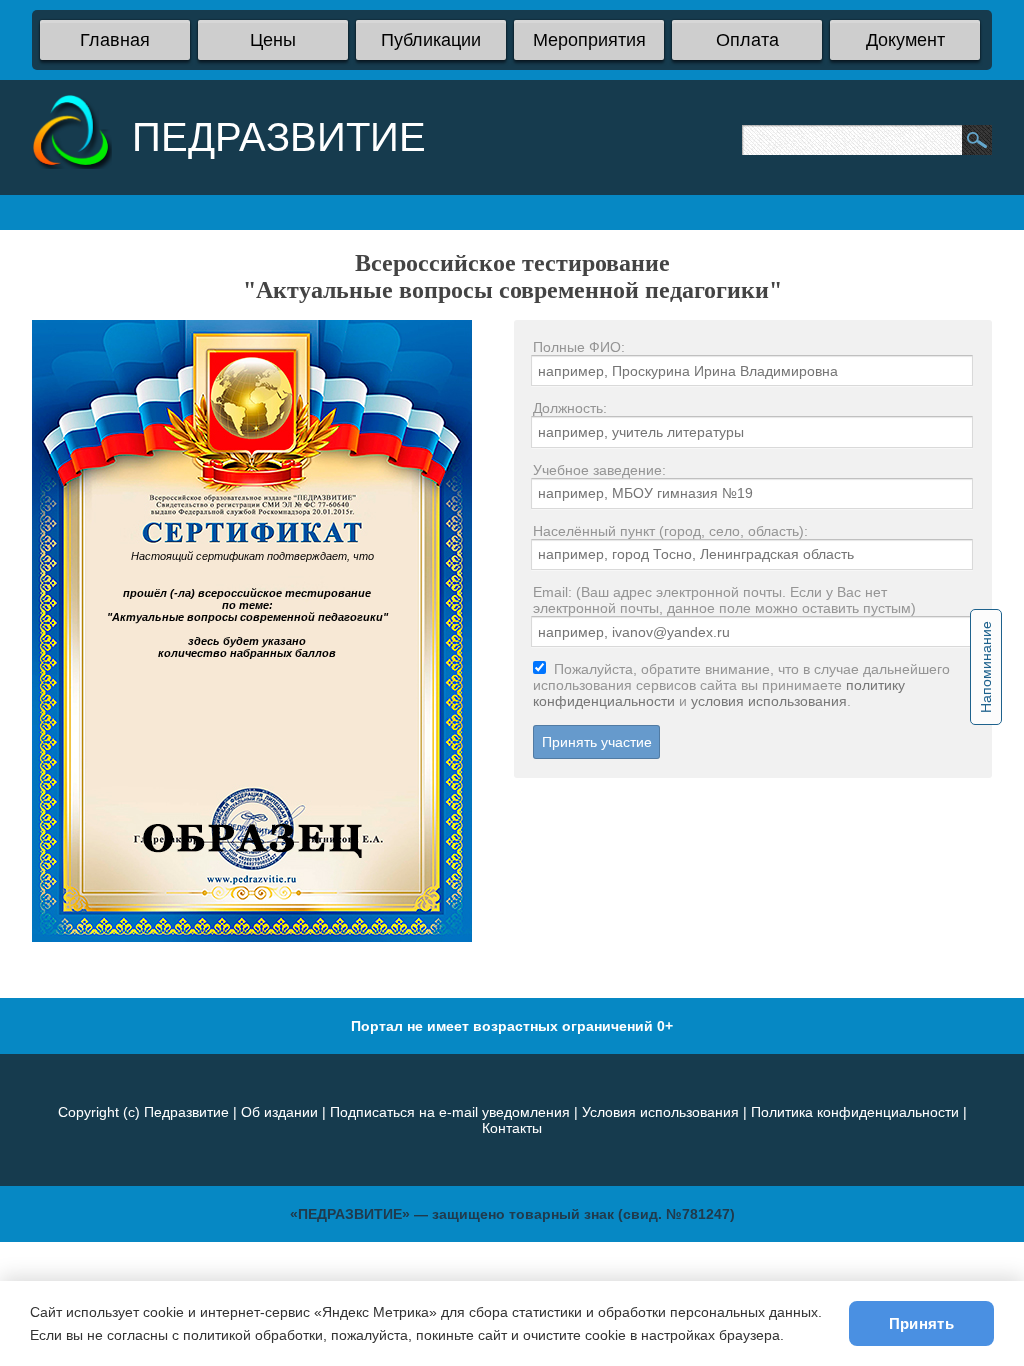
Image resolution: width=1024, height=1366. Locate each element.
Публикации (431, 40)
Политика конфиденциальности (855, 1112)
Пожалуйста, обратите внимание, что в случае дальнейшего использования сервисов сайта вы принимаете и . (741, 685)
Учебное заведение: (599, 470)
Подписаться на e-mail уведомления (450, 1112)
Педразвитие (186, 1112)
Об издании (279, 1112)
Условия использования (660, 1112)
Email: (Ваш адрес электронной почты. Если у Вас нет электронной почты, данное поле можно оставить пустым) (724, 600)
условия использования (769, 701)
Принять (921, 1323)
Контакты (512, 1128)
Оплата (747, 40)
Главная (115, 40)
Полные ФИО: (579, 347)
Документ (905, 40)
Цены (273, 40)
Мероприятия (589, 40)
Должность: (570, 408)
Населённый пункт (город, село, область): (670, 531)
